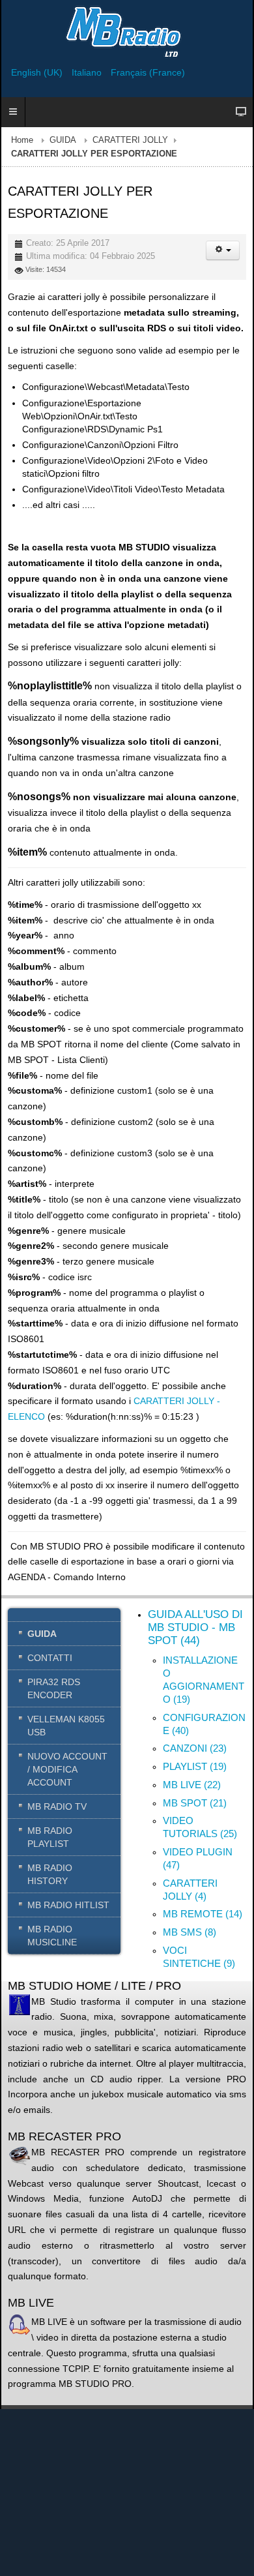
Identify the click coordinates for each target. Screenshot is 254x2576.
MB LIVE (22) (192, 1785)
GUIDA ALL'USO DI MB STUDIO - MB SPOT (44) (195, 1627)
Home (22, 140)
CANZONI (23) (195, 1748)
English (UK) (38, 72)
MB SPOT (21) (195, 1803)
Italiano (88, 72)
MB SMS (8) (190, 1932)
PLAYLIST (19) (195, 1766)
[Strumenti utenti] (223, 250)
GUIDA (63, 140)
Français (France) (148, 72)
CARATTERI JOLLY (130, 140)
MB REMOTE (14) (203, 1914)
